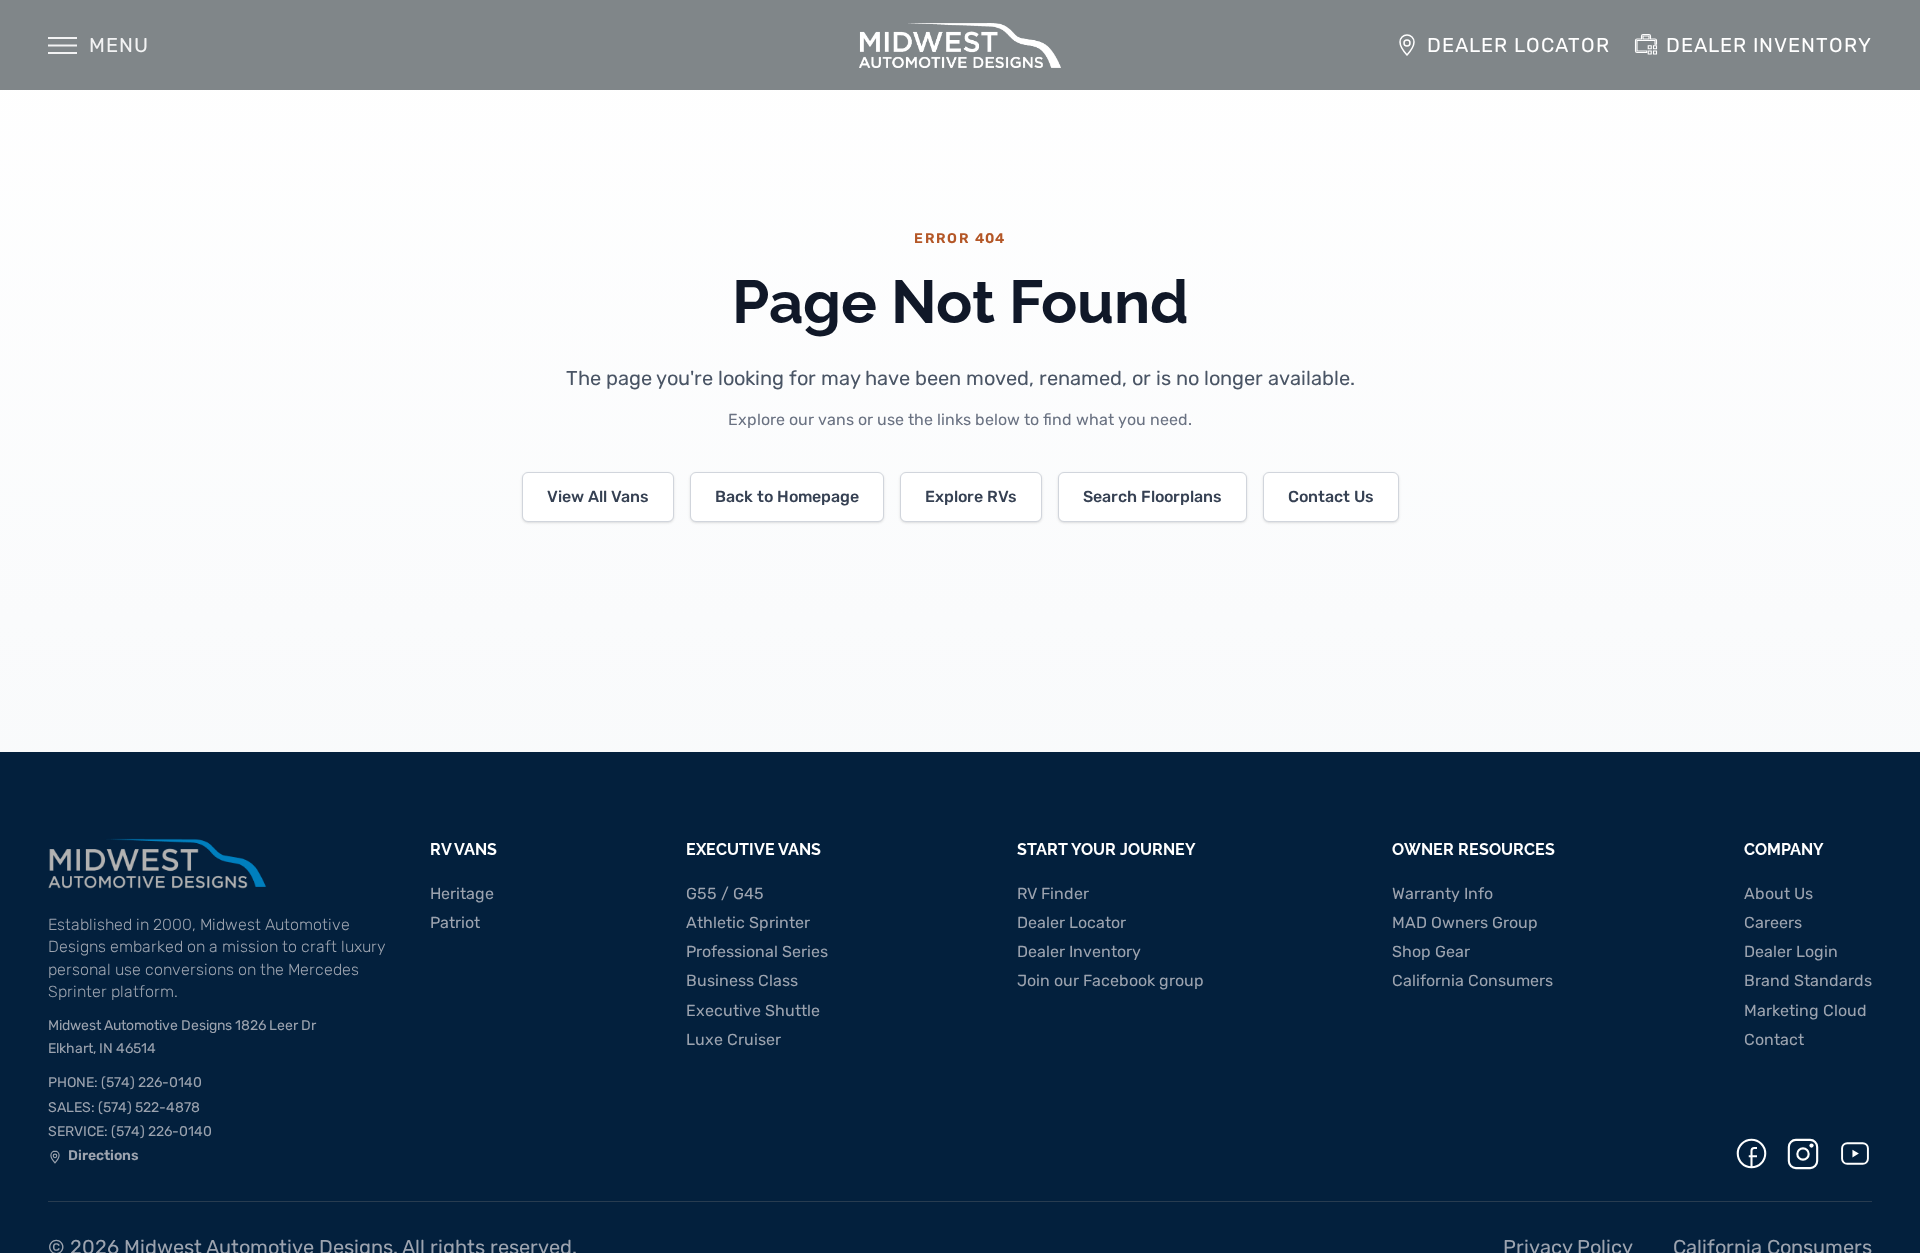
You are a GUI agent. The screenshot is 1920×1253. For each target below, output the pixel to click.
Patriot (455, 922)
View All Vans (598, 496)
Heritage (462, 893)
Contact (1774, 1039)
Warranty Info (1442, 893)
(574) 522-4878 (124, 1107)
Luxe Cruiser (733, 1039)
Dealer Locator (1071, 922)
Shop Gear (1431, 951)
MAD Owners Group (1465, 922)
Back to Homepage (787, 496)
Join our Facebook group (1110, 980)
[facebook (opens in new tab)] (1751, 1153)
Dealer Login (1791, 951)
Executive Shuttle (753, 1010)
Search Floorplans (1152, 496)
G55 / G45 (725, 893)
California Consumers (1472, 980)
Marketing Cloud (1805, 1010)
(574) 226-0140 (125, 1082)
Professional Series (757, 951)
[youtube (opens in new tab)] (1855, 1153)
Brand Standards (1808, 980)
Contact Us (1331, 496)
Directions (93, 1158)
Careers (1773, 922)
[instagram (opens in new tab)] (1803, 1154)
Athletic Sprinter (748, 922)
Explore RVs (971, 496)
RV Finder (1053, 893)
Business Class (742, 980)
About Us (1778, 893)
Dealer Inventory (1079, 951)
